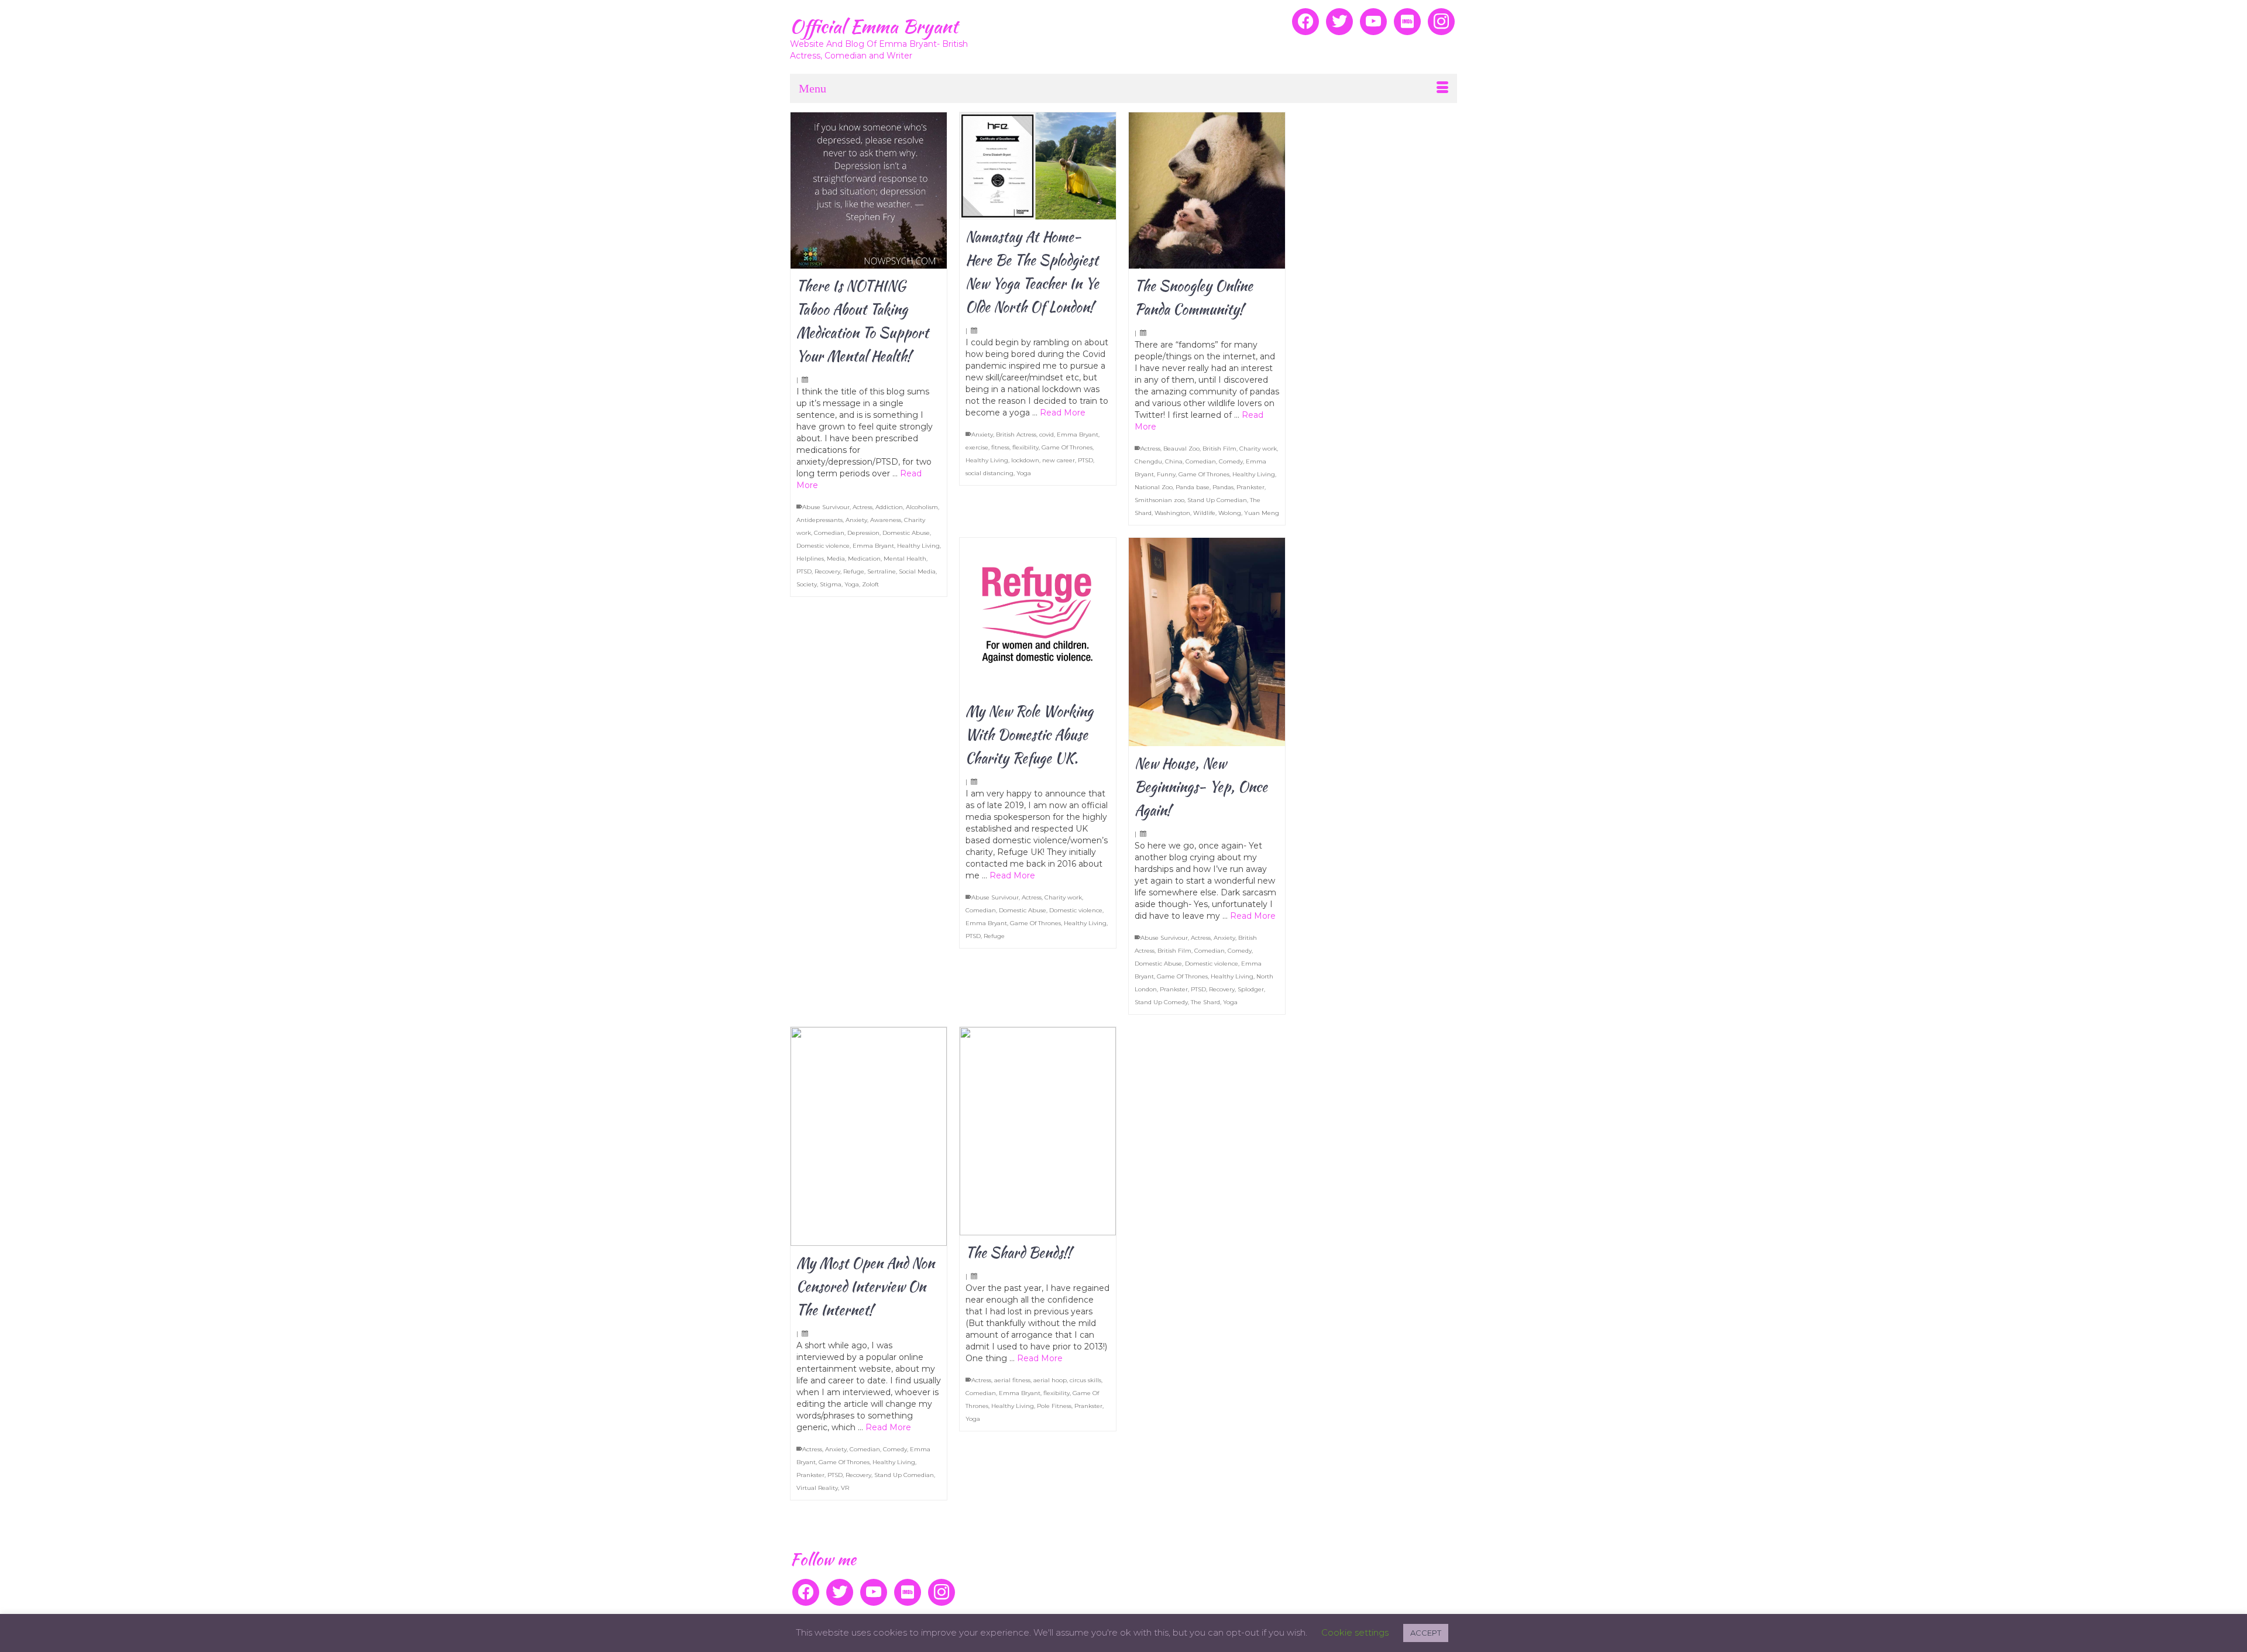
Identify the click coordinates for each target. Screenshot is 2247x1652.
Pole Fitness (1054, 1406)
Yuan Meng (1262, 513)
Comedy (1231, 461)
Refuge (854, 571)
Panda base (1193, 487)
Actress (863, 507)
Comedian (829, 533)
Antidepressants (820, 520)
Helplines (810, 559)
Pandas (1223, 487)
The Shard (1205, 1002)
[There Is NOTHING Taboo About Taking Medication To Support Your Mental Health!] (869, 190)
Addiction (889, 507)
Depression (863, 533)
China (1174, 461)
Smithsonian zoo (1159, 500)
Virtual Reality (817, 1488)
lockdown (1025, 460)
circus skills (1085, 1380)
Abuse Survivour (826, 507)
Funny (1166, 474)
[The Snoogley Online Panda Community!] (1207, 190)
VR (845, 1488)
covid (1047, 435)
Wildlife (1204, 513)
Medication (864, 559)
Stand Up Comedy (1161, 1002)
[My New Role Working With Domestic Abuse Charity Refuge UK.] (1038, 616)
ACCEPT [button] (1426, 1633)
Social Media (917, 571)
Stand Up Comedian (1217, 500)
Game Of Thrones (1067, 447)
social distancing (989, 473)
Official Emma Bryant (874, 26)
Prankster (1250, 487)
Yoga (852, 584)
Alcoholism (922, 507)
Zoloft (870, 584)
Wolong (1230, 513)
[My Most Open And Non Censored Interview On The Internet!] (869, 1136)
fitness (1000, 447)
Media (836, 559)
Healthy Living (918, 546)
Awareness (886, 520)
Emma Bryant (873, 546)
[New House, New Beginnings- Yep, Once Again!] (1207, 642)
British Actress (1016, 435)
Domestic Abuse (906, 533)
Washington (1172, 513)
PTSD (804, 571)
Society (807, 584)
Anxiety (856, 520)
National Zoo (1154, 487)
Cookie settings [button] (1355, 1632)
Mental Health (905, 559)
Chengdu (1148, 461)
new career (1059, 460)
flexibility (1025, 447)
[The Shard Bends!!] (1038, 1131)
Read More (1063, 413)
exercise (977, 447)
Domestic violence (823, 546)
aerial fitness (1012, 1380)
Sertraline (882, 571)
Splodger (1251, 989)
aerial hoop (1050, 1380)
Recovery (827, 571)
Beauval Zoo (1181, 449)
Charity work (1258, 449)
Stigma (831, 584)
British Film (1219, 449)
